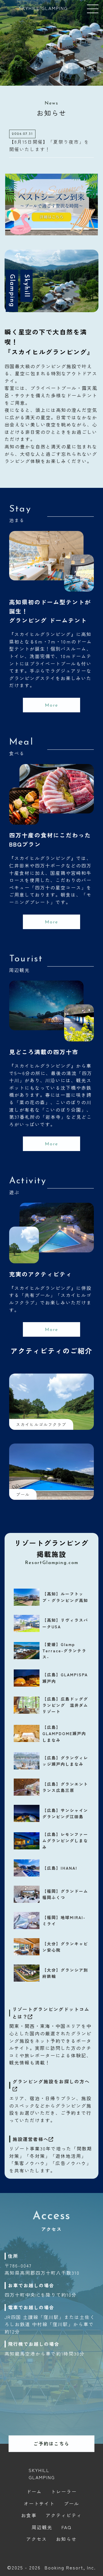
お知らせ (66, 2539)
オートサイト (39, 2503)
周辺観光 (42, 2527)
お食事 (29, 2515)
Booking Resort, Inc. (70, 2567)
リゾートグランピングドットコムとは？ (51, 2013)
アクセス (37, 2539)
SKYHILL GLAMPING (43, 8)
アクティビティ (64, 2515)
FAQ (67, 2527)
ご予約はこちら (51, 2443)
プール (72, 2503)
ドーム (34, 2491)
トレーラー (64, 2491)
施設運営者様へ (31, 2139)
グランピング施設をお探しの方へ (51, 2081)
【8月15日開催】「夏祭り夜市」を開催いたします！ (49, 145)
